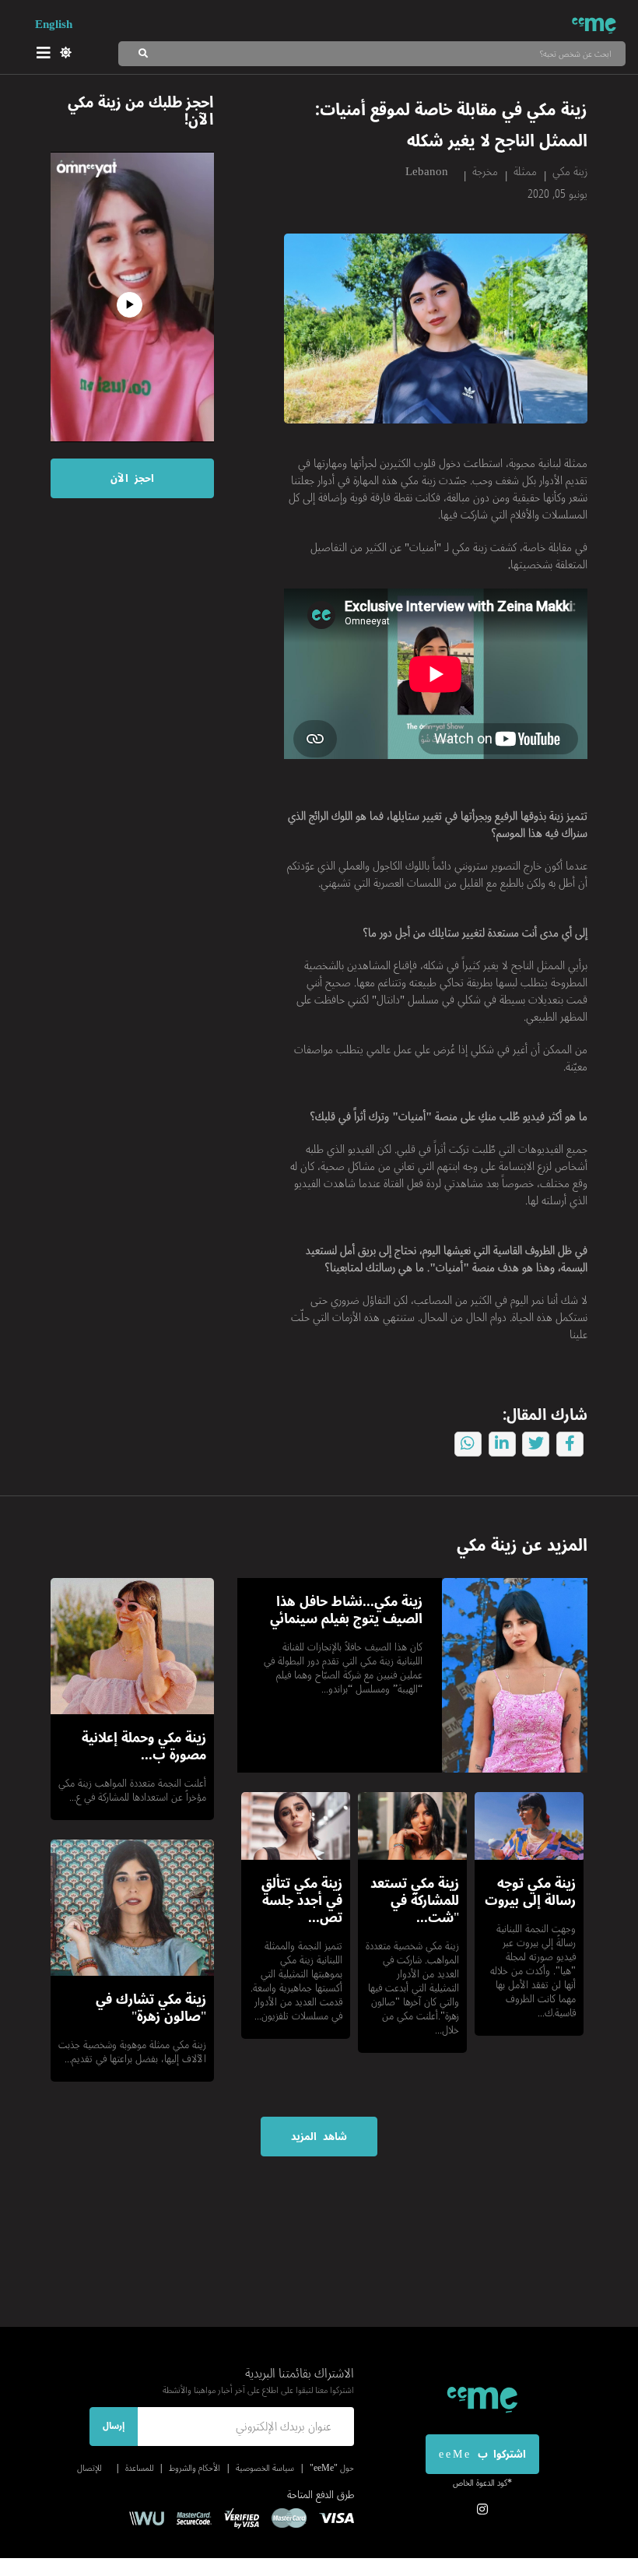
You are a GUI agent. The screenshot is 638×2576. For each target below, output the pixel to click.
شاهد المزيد (319, 2137)
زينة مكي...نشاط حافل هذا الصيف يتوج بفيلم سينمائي (346, 1610)
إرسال (114, 2426)
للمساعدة (139, 2468)
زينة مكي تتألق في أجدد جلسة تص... (302, 1900)
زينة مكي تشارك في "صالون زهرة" (151, 2008)
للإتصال (89, 2468)
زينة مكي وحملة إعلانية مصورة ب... (144, 1746)
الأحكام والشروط (195, 2468)
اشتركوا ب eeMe (482, 2454)
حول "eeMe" (332, 2468)
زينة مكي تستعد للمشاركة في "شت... (415, 1900)
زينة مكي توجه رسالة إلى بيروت (530, 1892)
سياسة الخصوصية (265, 2468)
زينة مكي (570, 171)
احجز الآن (132, 478)
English (54, 24)
